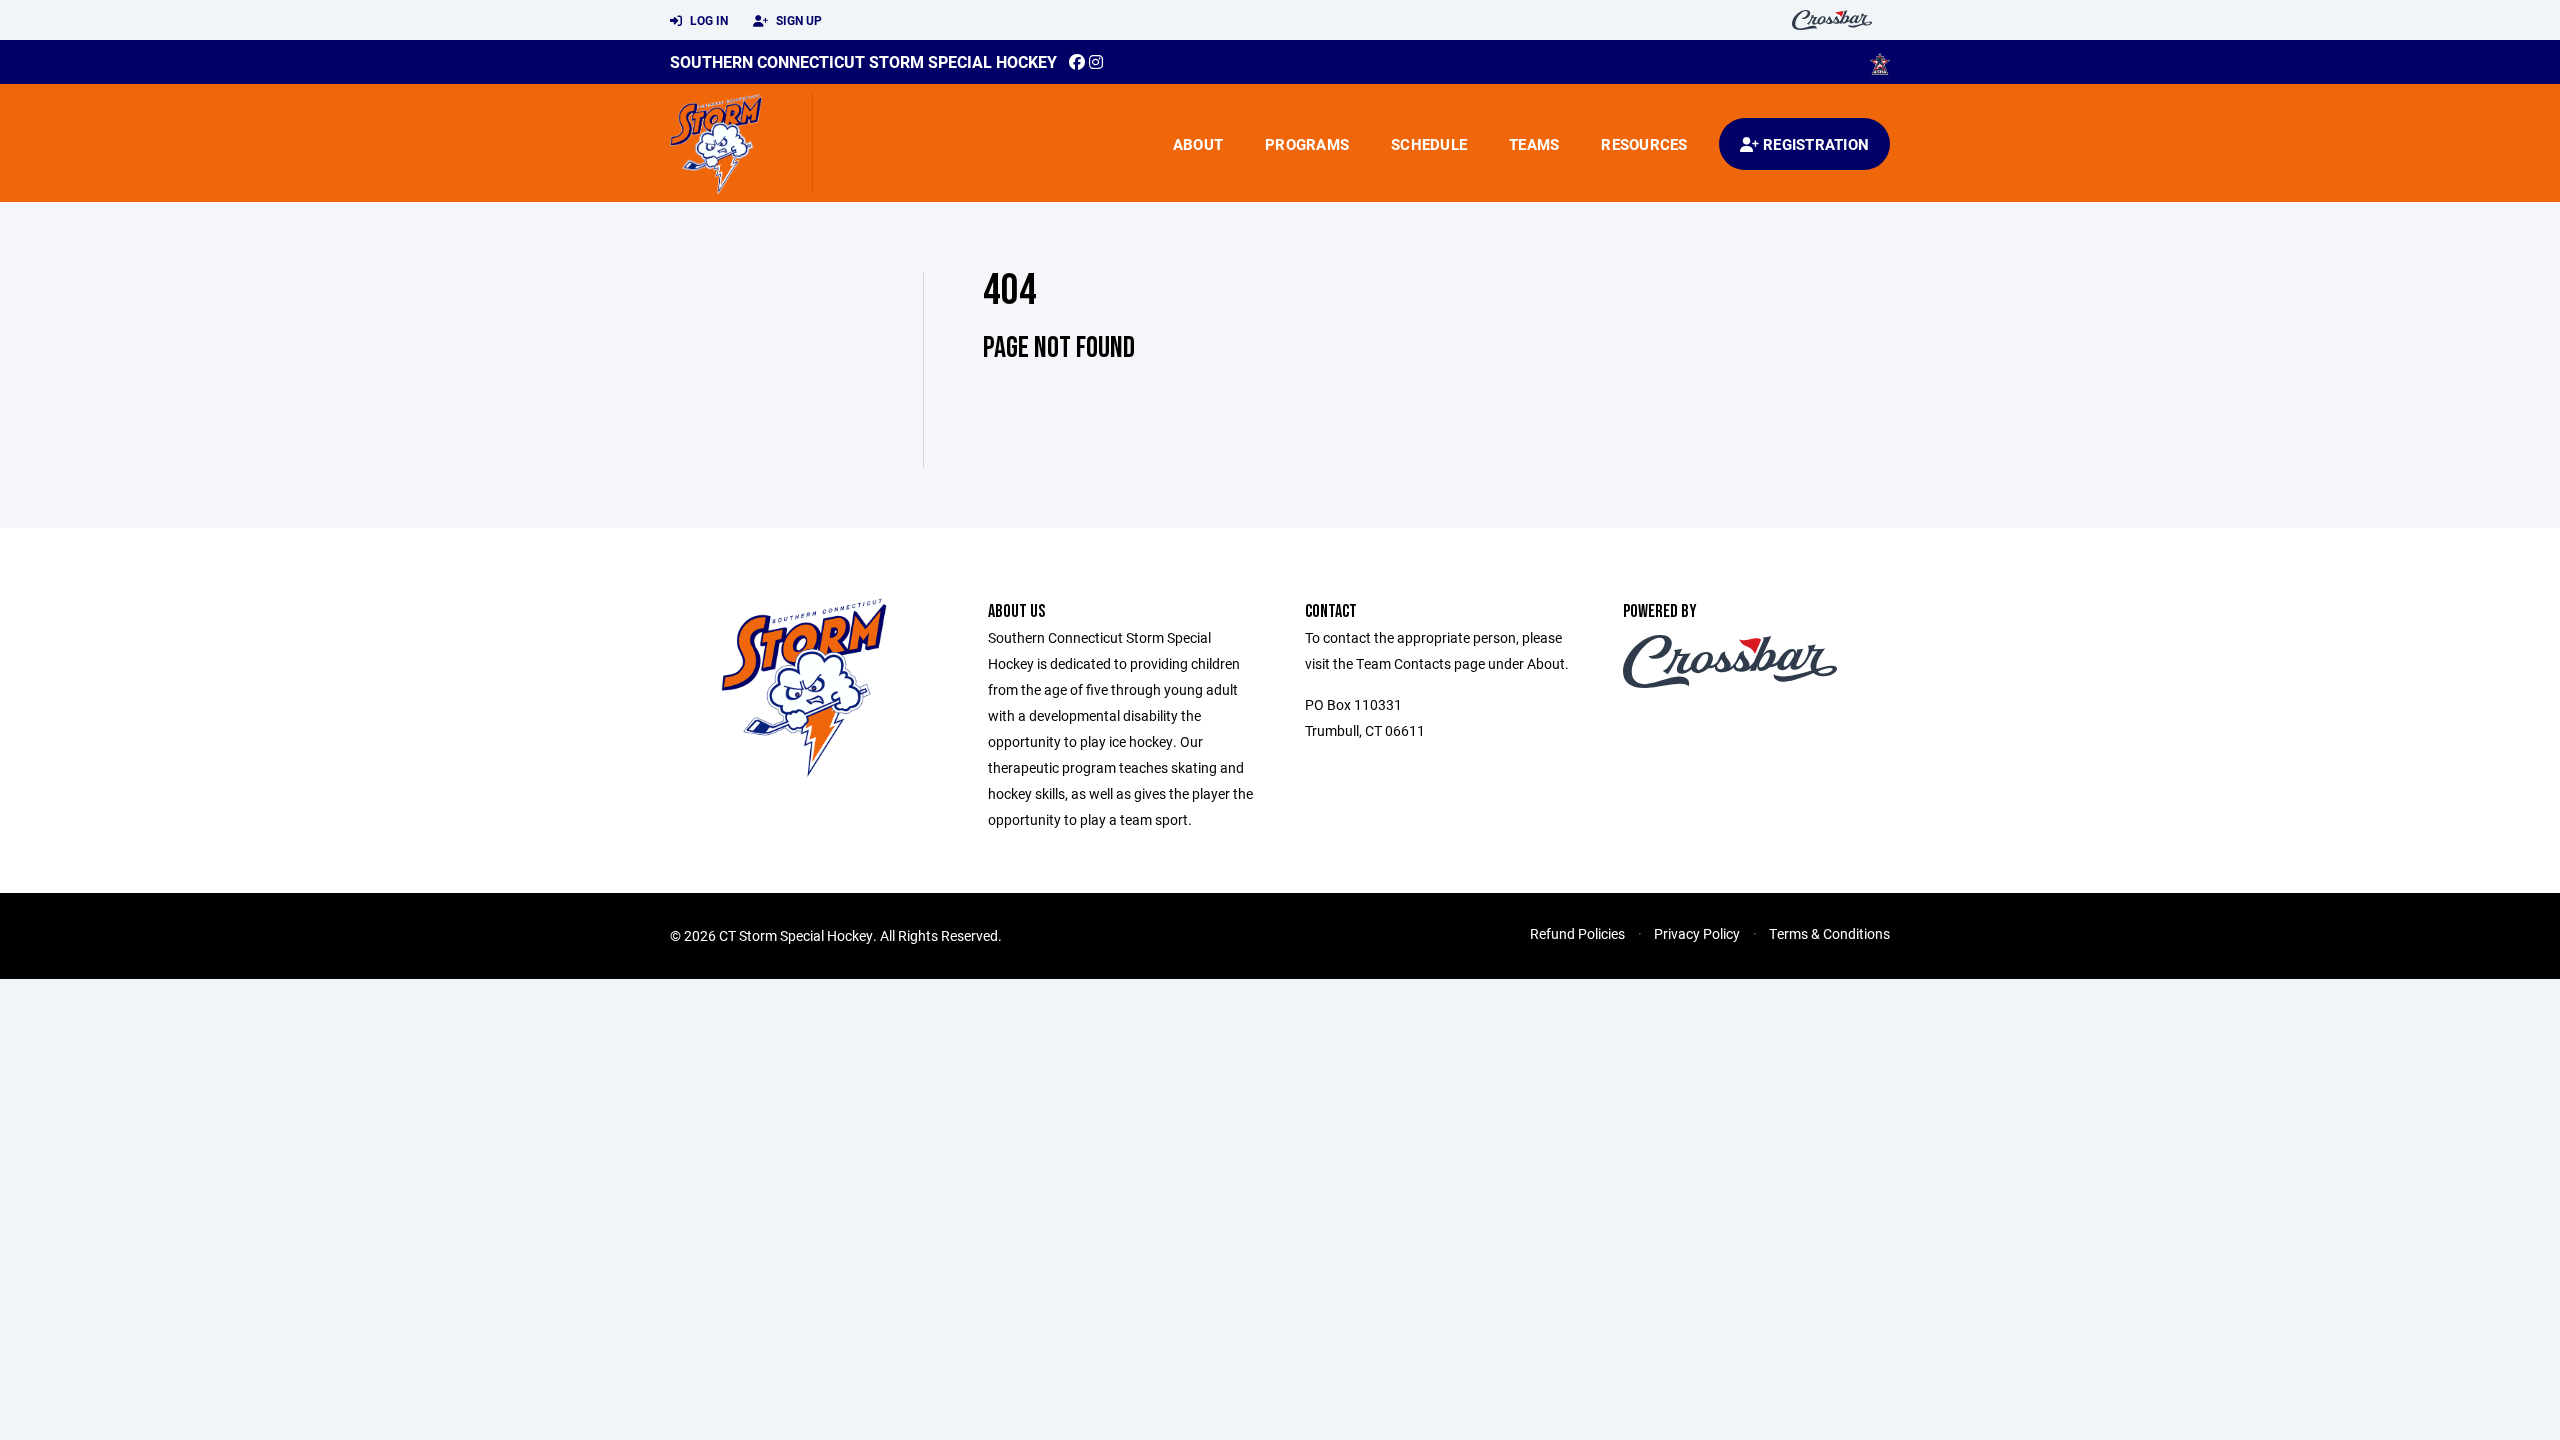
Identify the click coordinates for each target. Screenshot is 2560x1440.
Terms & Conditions (1829, 933)
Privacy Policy (1697, 933)
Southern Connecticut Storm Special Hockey (863, 61)
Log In (707, 20)
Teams (1534, 144)
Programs (1307, 144)
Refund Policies (1577, 933)
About (1198, 144)
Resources (1644, 144)
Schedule (1429, 144)
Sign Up (797, 20)
